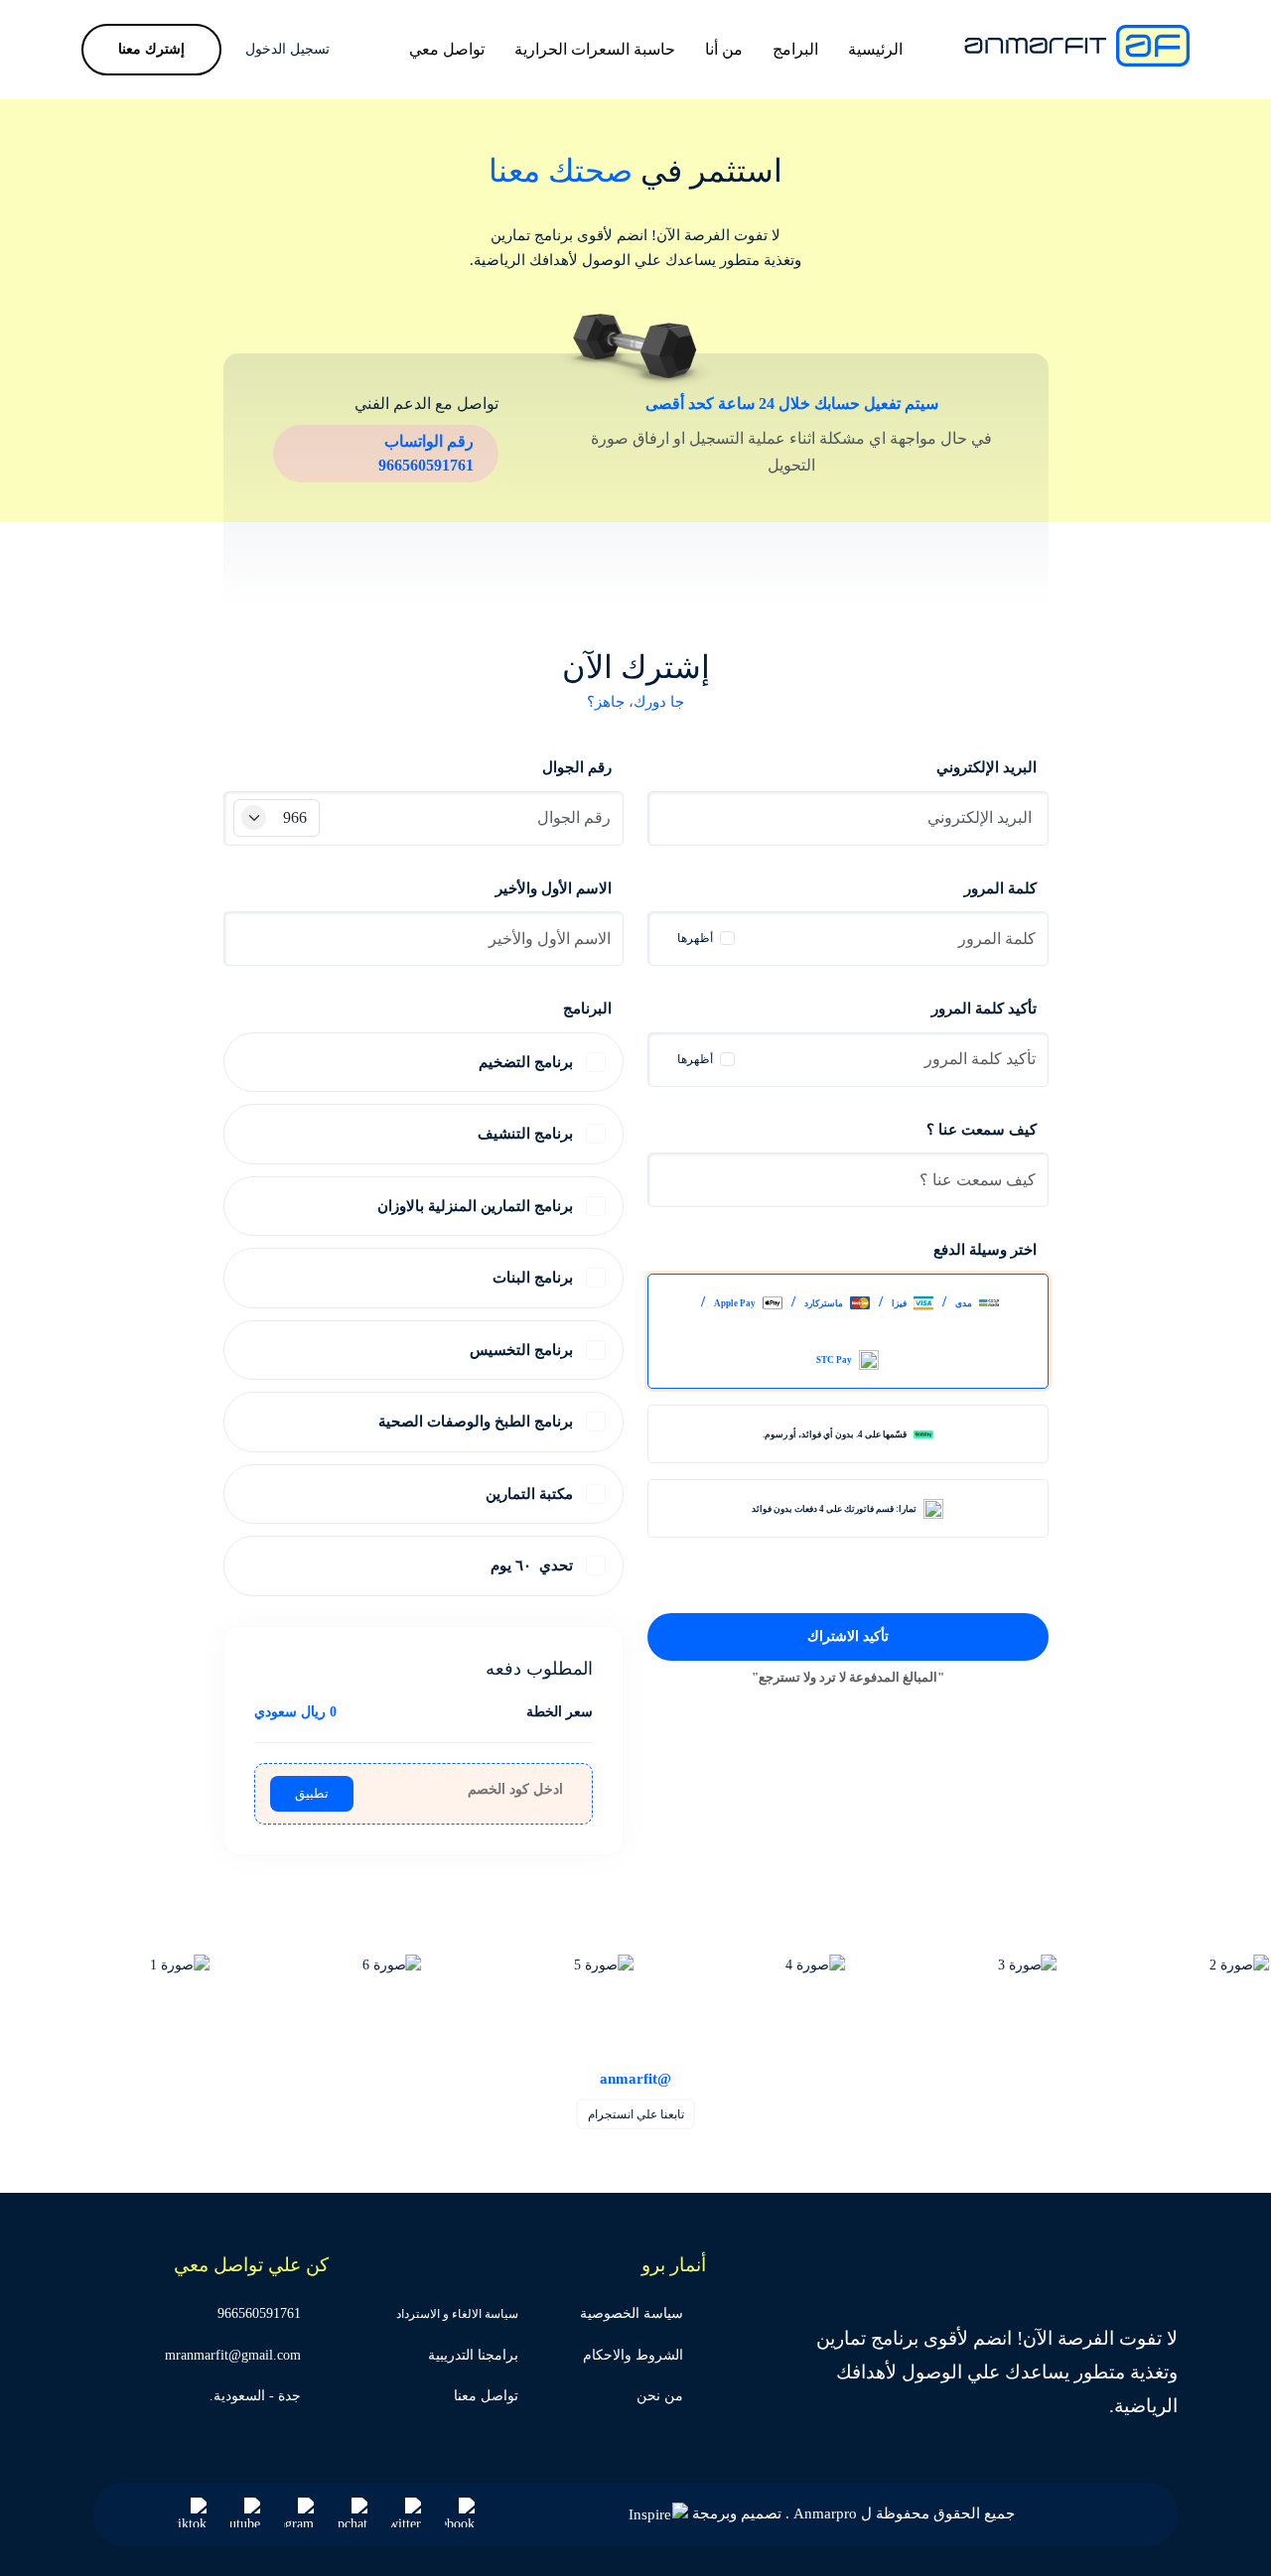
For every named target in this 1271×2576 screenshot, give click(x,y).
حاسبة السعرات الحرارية (595, 49)
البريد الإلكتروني (987, 767)
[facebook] (460, 2512)
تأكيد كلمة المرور (984, 1009)
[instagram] (299, 2512)
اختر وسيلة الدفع (985, 1250)
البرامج (795, 49)
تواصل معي (447, 49)
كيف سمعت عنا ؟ (982, 1130)
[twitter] (406, 2512)
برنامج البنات (533, 1278)
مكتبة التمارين (529, 1494)
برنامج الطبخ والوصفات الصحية (476, 1422)
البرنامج (587, 1009)
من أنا (724, 49)
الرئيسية (875, 49)
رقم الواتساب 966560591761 (426, 453)
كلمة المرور (1000, 888)
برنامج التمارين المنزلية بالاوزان (475, 1206)
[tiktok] (192, 2512)
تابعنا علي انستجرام (636, 2114)
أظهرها (695, 938)
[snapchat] (353, 2512)
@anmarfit (635, 2078)
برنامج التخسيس (521, 1350)
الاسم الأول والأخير (554, 888)
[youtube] (245, 2512)
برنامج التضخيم (526, 1062)
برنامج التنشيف (525, 1134)
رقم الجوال (577, 767)
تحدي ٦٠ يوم (532, 1565)
